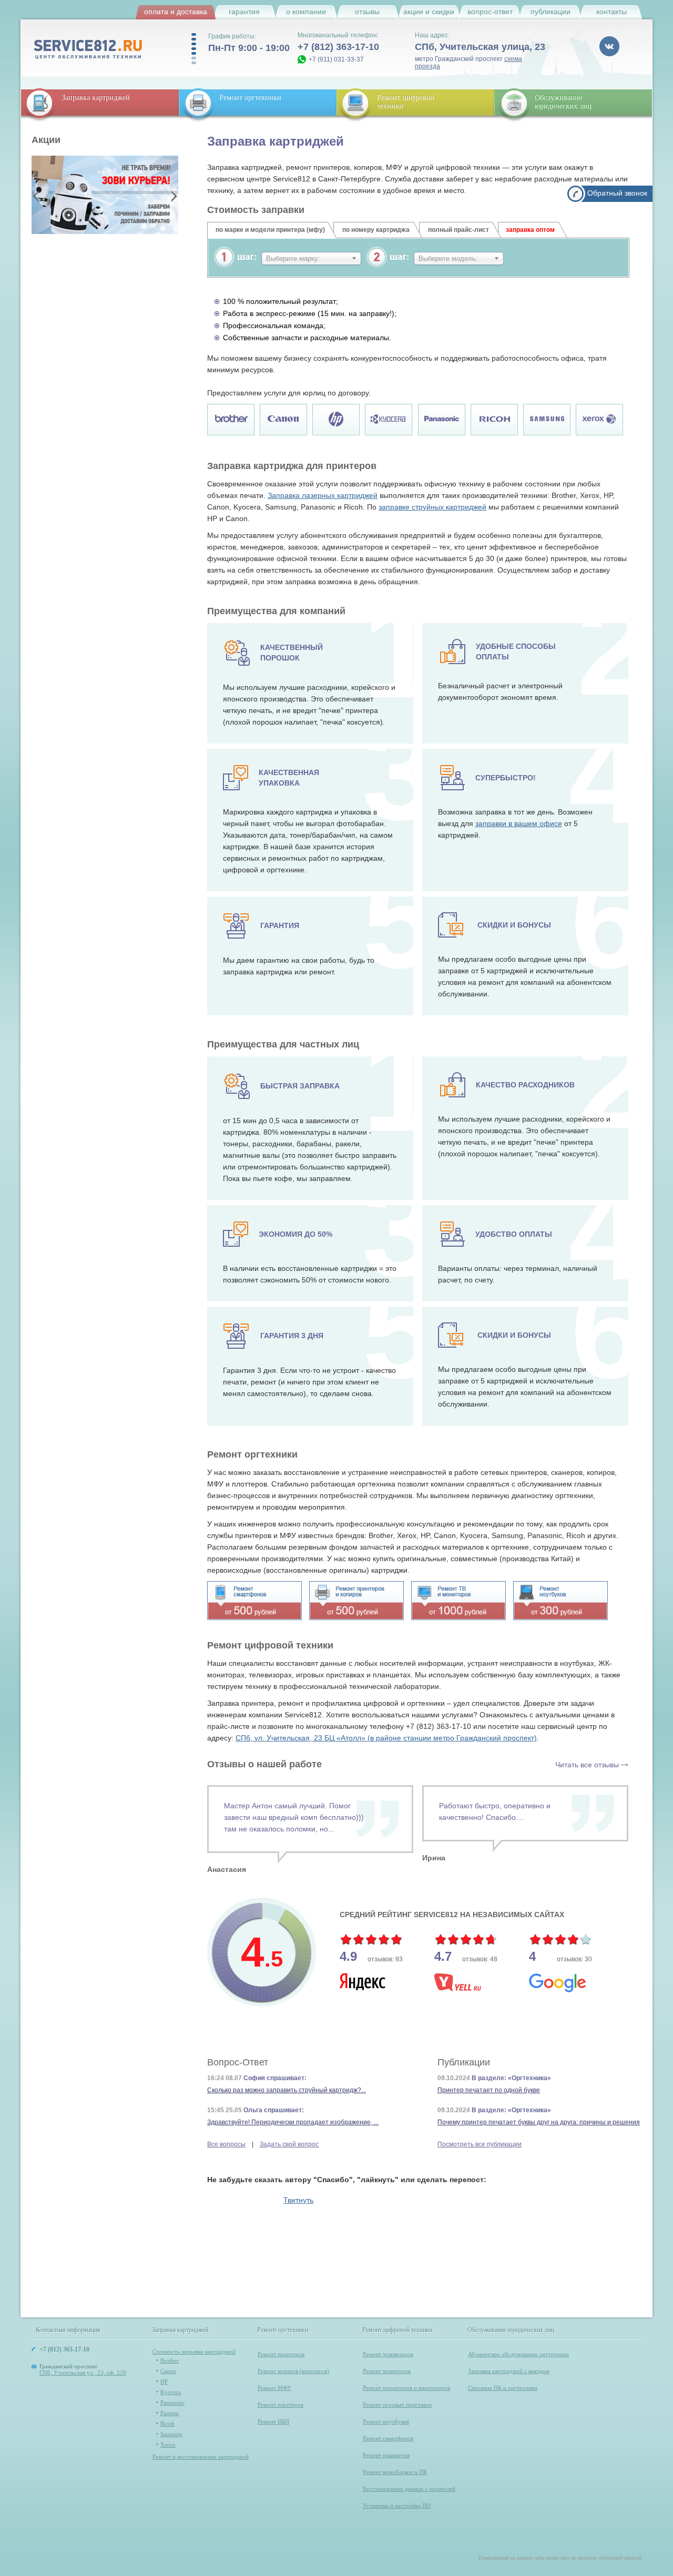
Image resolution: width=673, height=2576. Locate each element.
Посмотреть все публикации (480, 2144)
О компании (306, 12)
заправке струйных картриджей (432, 507)
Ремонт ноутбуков (386, 2421)
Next (173, 196)
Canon (168, 2371)
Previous (37, 196)
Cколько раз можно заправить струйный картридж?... (287, 2090)
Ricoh (167, 2424)
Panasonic (172, 2402)
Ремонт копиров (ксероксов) (293, 2371)
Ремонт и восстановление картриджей (201, 2457)
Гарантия (244, 12)
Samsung (171, 2434)
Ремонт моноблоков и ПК (395, 2472)
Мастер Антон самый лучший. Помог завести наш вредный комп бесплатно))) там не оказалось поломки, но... (294, 1817)
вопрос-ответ (490, 12)
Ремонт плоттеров (281, 2405)
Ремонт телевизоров (388, 2354)
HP (164, 2381)
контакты (611, 12)
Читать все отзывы (587, 1765)
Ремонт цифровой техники (398, 2330)
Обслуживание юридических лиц (563, 102)
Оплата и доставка (176, 12)
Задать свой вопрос (289, 2144)
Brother (170, 2360)
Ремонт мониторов (387, 2371)
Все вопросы (226, 2144)
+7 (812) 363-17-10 (338, 47)
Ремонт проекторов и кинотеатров (406, 2388)
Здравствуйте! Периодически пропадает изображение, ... (293, 2122)
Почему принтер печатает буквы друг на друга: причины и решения (539, 2122)
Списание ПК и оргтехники (503, 2388)
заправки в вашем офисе (519, 823)
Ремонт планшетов (386, 2455)
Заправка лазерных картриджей (323, 495)
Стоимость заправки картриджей (194, 2351)
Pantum (170, 2413)
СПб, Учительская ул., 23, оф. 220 (83, 2373)
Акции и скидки (429, 12)
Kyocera (171, 2392)
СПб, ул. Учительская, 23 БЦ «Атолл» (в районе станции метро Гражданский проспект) (386, 1738)
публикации (550, 12)
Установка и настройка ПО (397, 2506)
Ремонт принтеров (281, 2354)
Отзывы (367, 12)
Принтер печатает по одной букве (489, 2090)
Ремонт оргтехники (250, 98)
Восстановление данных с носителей (409, 2489)
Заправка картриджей (96, 98)
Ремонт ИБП (273, 2421)
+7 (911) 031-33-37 (336, 59)
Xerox (168, 2445)
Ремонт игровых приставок (397, 2405)
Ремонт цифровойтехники (406, 102)
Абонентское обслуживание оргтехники (518, 2354)
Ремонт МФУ (274, 2388)
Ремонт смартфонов (388, 2438)
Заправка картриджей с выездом (509, 2371)
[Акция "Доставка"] (105, 195)
